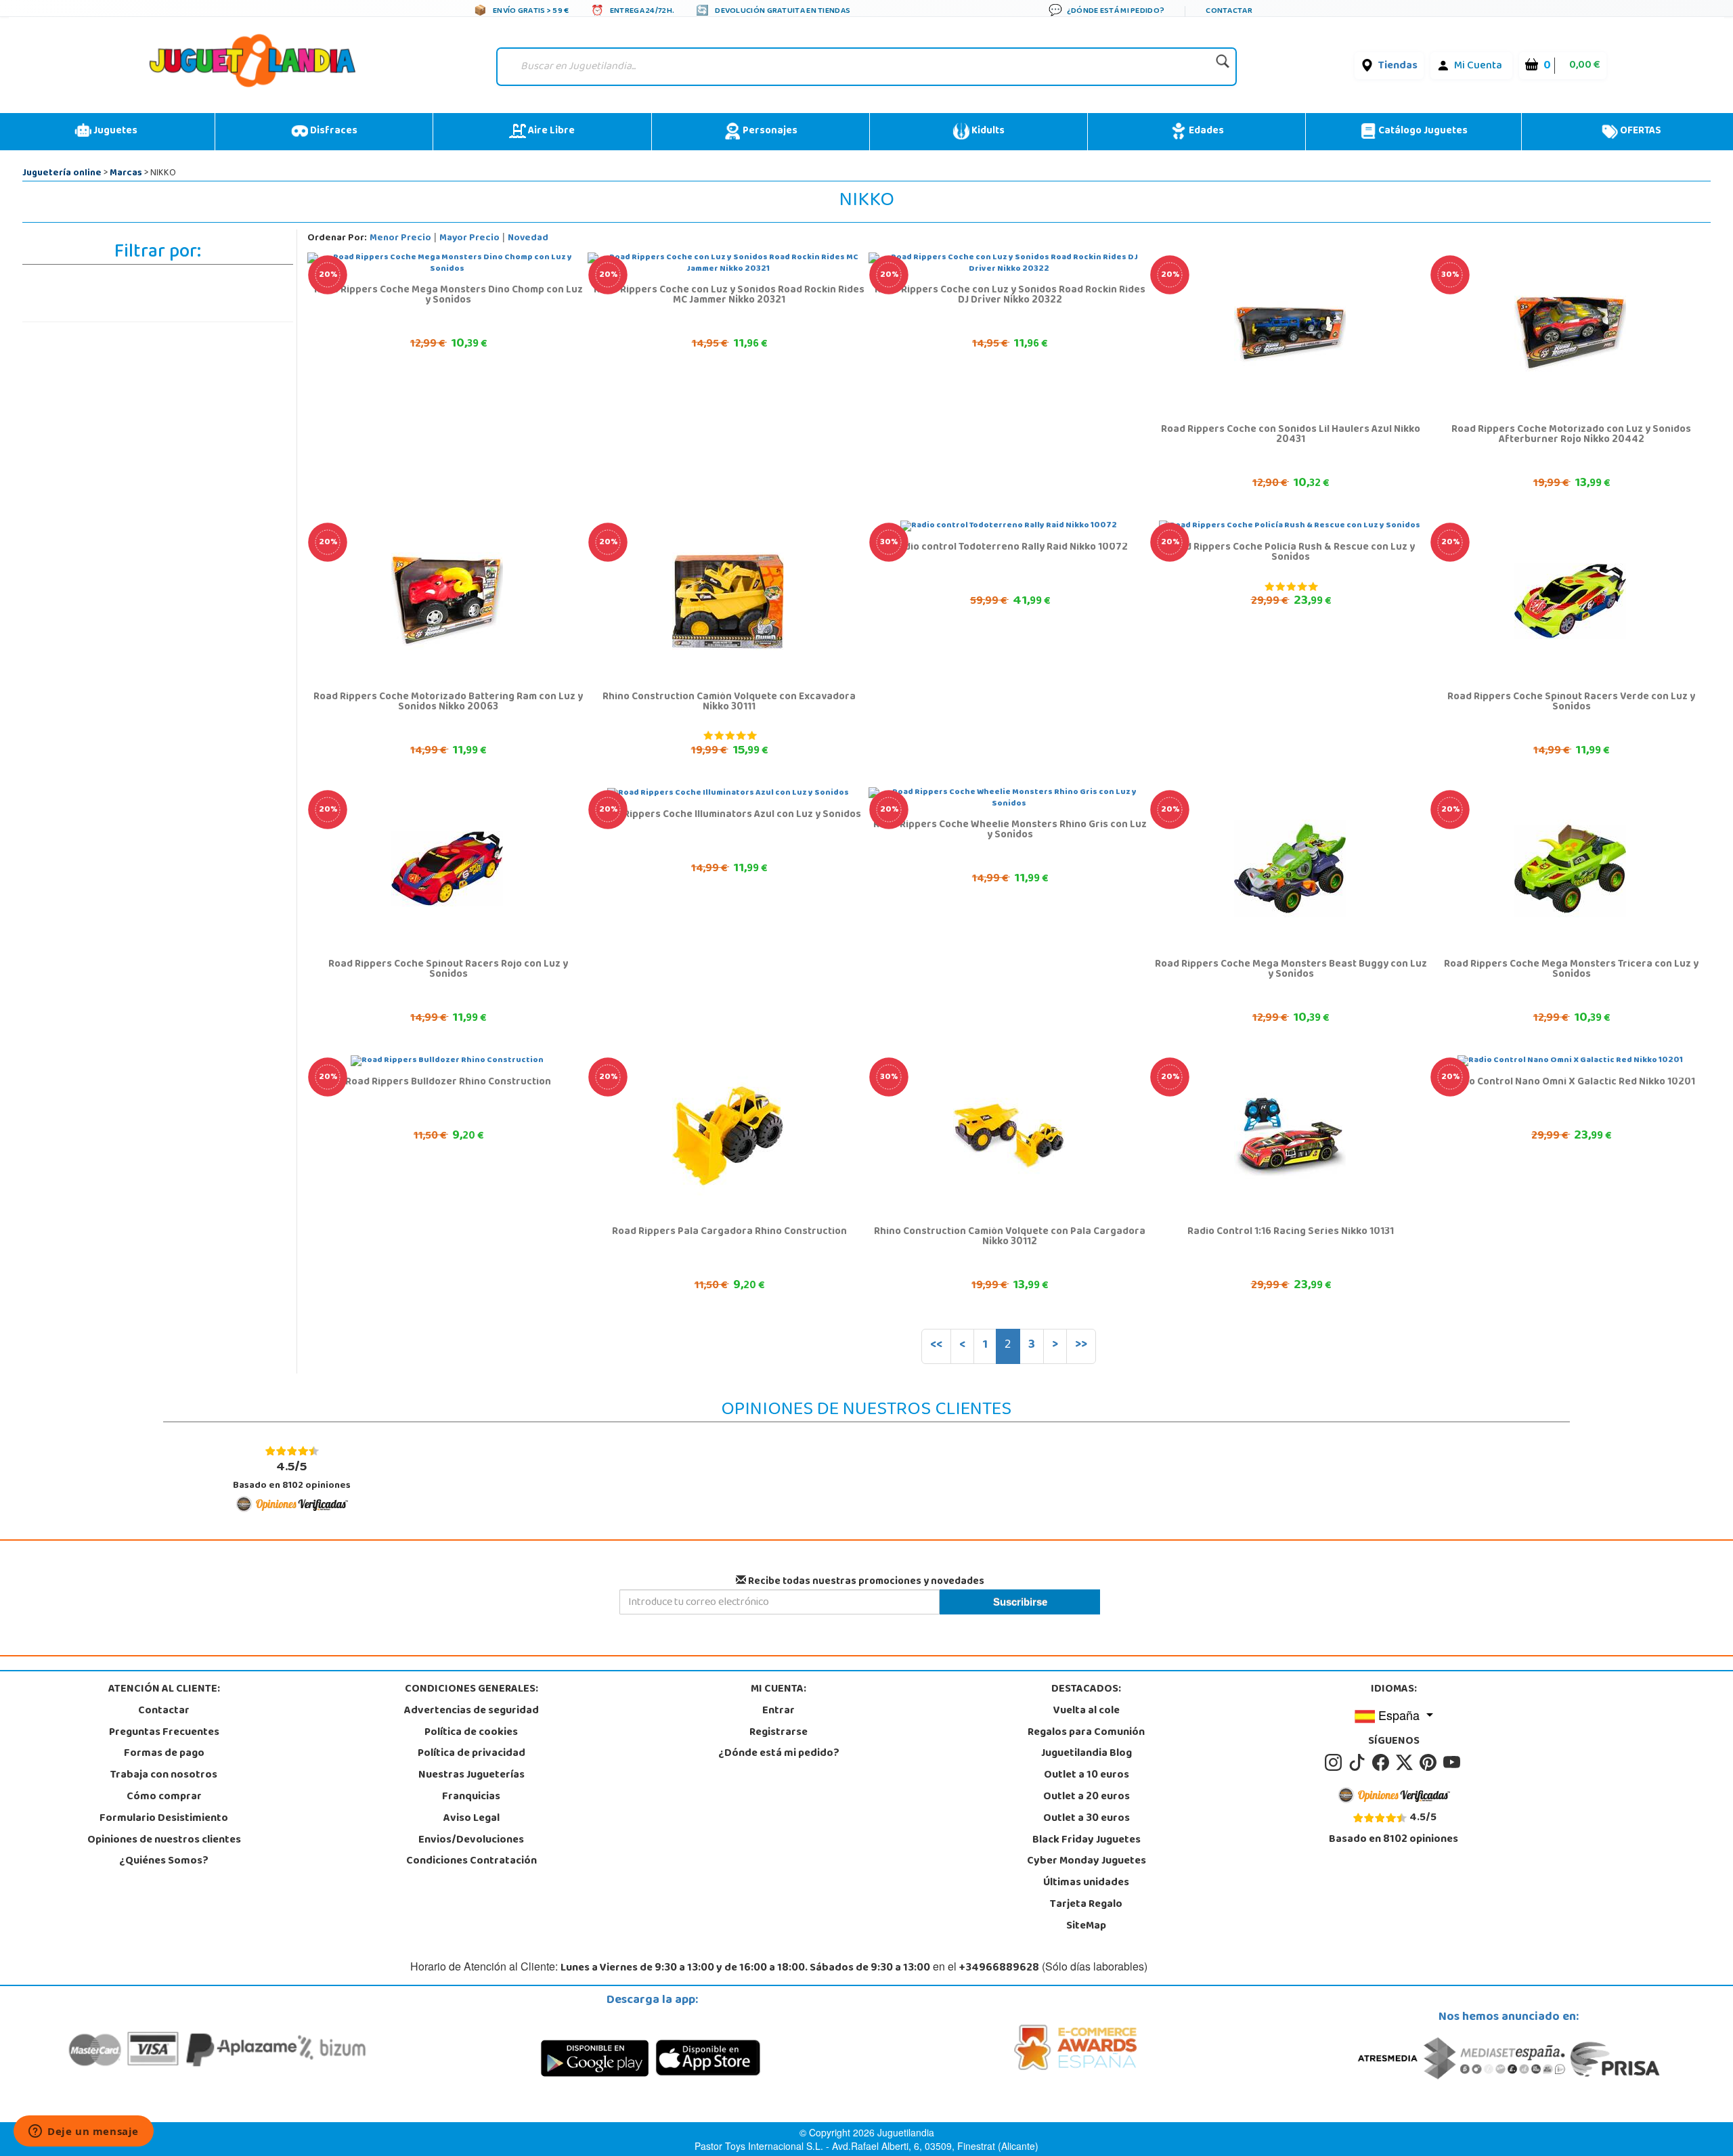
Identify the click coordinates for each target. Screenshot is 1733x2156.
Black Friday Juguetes (1087, 1841)
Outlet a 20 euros (1087, 1797)
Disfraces (333, 131)
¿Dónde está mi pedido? (779, 1754)
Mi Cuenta (1478, 66)
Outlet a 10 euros (1087, 1776)
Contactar (164, 1711)
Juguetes (114, 131)
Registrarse (778, 1733)
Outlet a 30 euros (1087, 1819)
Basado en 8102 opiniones (292, 1475)
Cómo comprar (164, 1797)
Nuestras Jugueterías (471, 1776)
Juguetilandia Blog (1087, 1754)
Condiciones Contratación (471, 1862)
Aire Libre (550, 131)
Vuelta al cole (1087, 1711)
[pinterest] (1430, 1763)
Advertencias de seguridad (471, 1711)
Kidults (987, 131)
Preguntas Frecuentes (164, 1733)
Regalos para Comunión (1086, 1733)
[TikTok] (1359, 1763)
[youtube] (1453, 1763)
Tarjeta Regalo (1086, 1905)
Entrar (778, 1711)
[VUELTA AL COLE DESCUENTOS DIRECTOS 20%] (1290, 334)
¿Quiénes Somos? (164, 1862)
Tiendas (1398, 66)
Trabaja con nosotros (164, 1776)
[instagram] (1335, 1763)
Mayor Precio (469, 239)
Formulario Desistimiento (164, 1819)
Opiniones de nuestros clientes (164, 1841)
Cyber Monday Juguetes (1087, 1862)
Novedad (528, 239)
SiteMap (1086, 1927)
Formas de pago (164, 1754)
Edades (1205, 131)
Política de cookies (471, 1733)
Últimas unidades (1086, 1883)
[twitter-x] (1406, 1763)
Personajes (769, 131)
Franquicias (471, 1797)
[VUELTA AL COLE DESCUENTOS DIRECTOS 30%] (1570, 334)
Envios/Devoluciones (471, 1841)
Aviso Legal (471, 1819)
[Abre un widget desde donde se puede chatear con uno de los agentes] (84, 2132)
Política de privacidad (471, 1754)
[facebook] (1383, 1763)
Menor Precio (400, 239)
